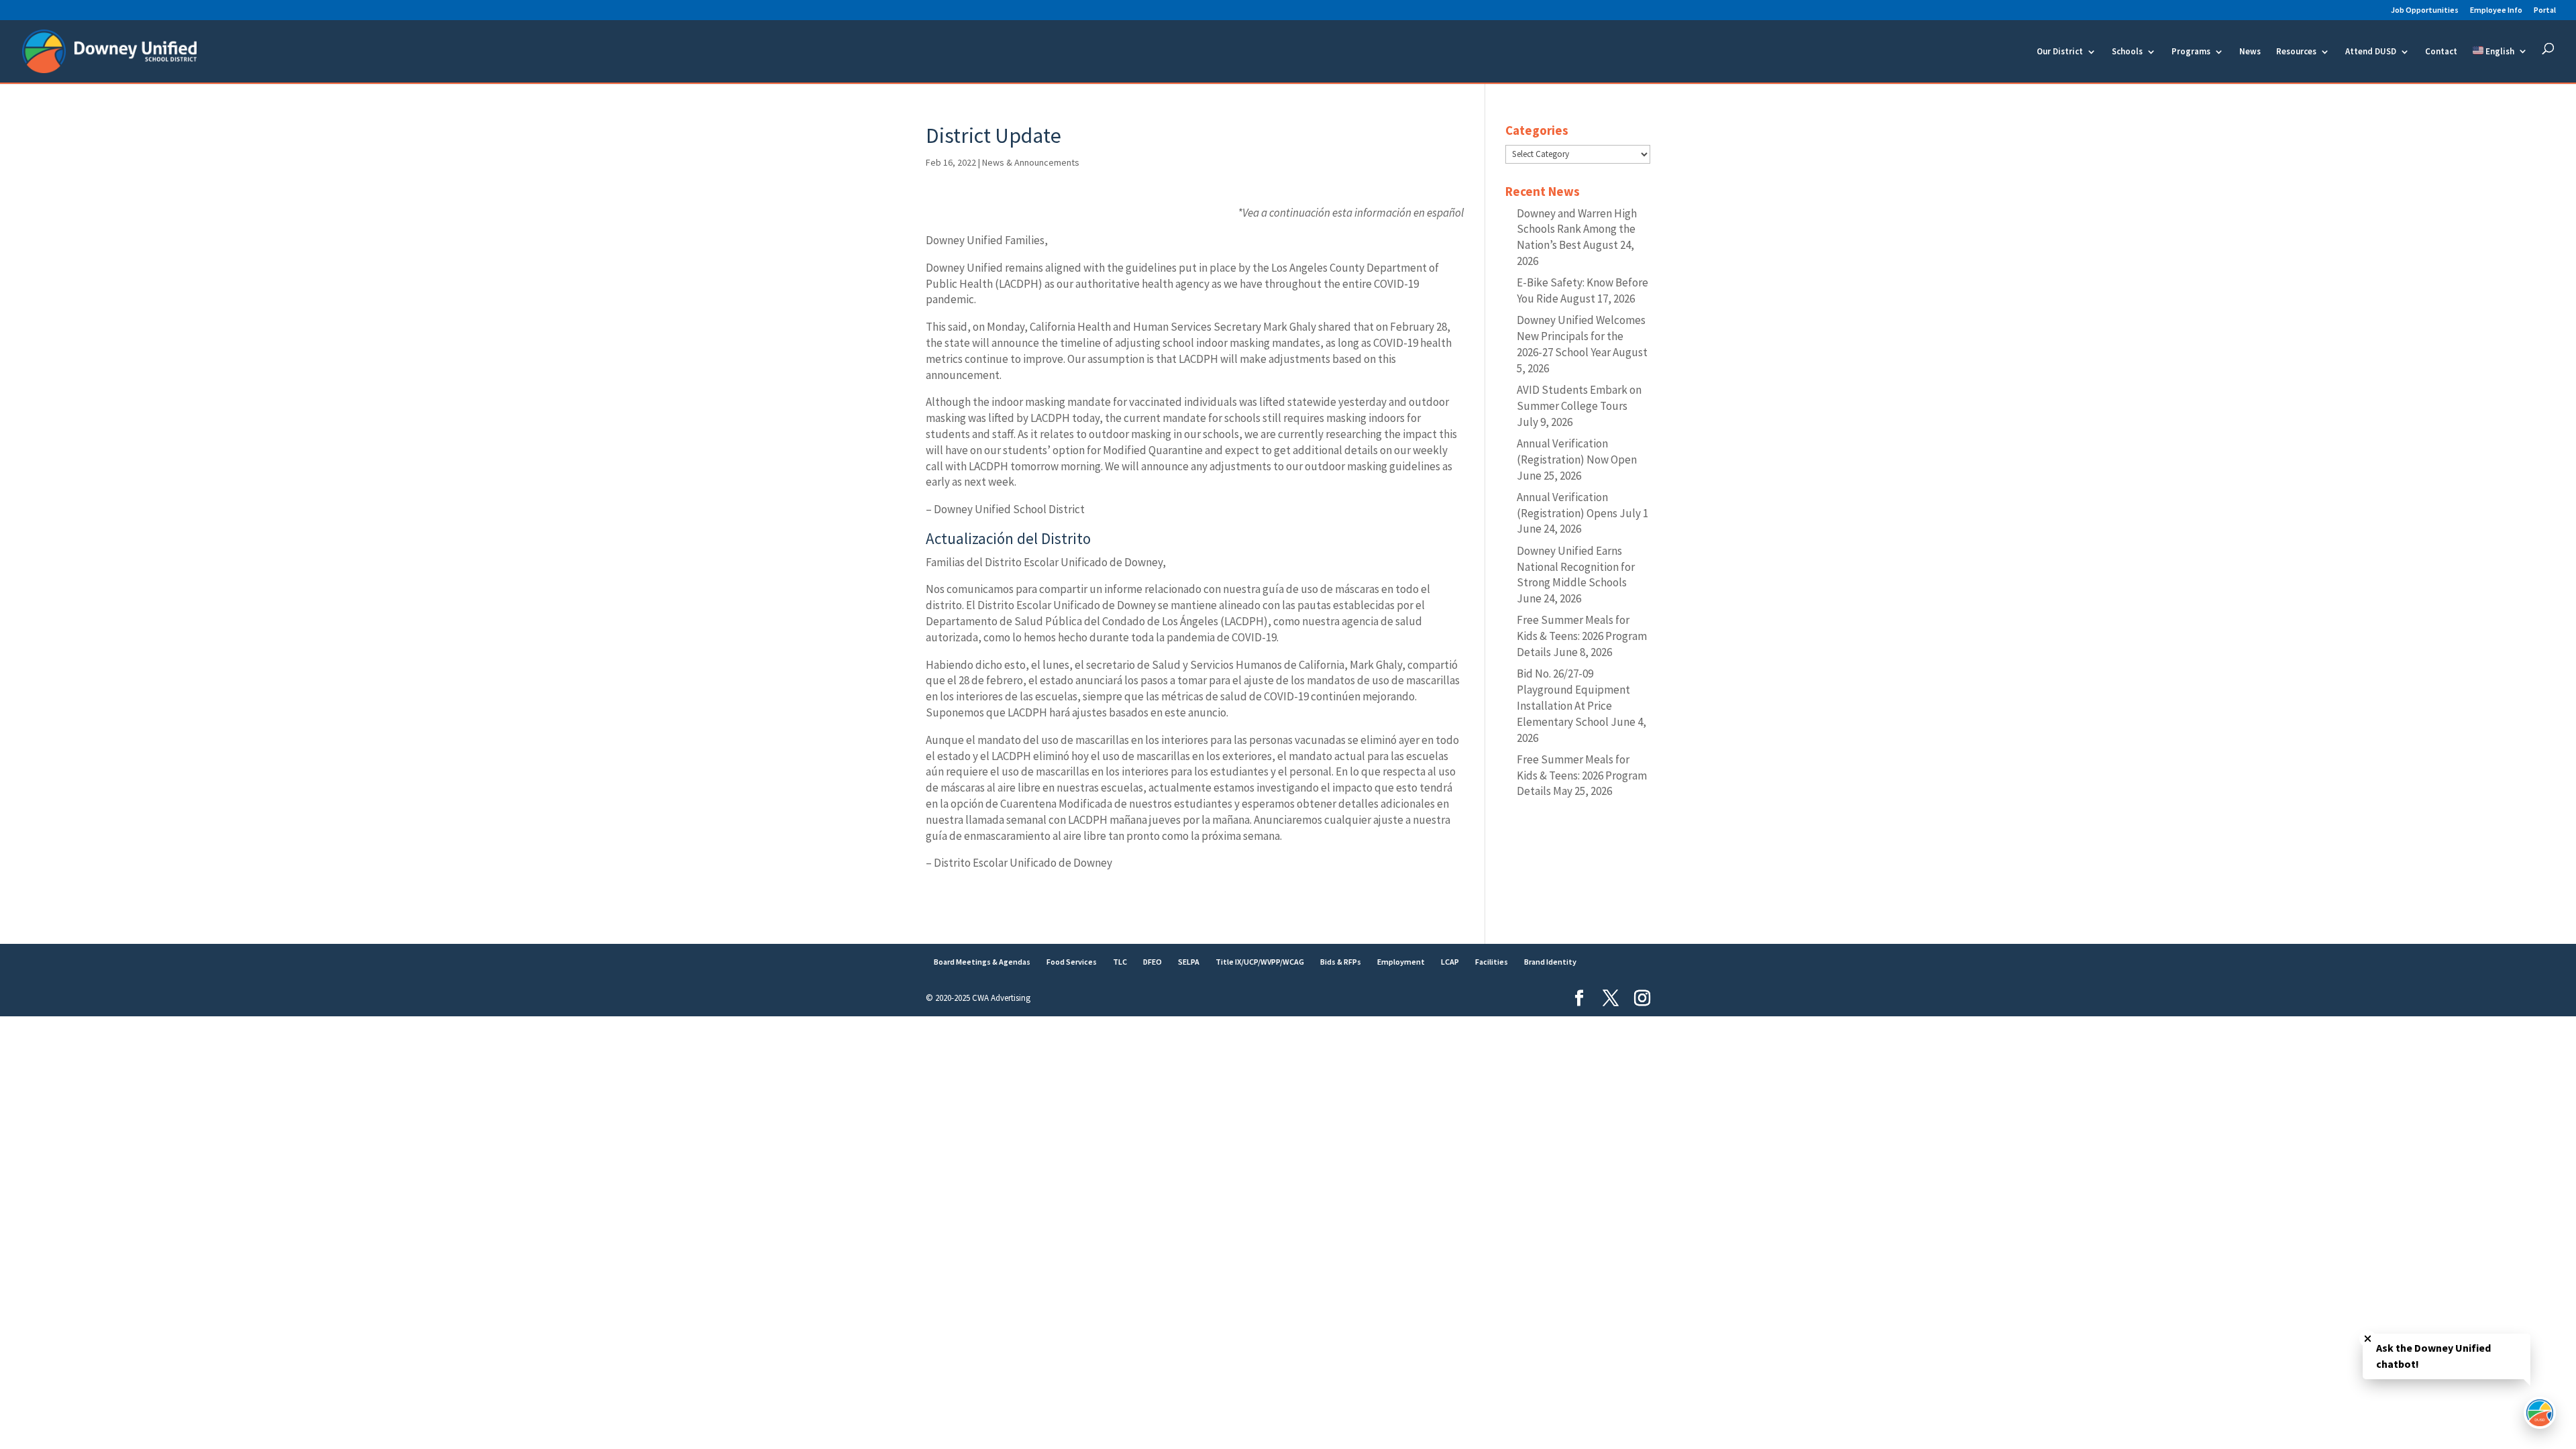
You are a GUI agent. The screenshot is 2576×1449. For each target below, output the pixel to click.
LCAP (1450, 962)
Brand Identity (1550, 962)
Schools (2127, 52)
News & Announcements (1031, 162)
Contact (2441, 52)
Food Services (1072, 962)
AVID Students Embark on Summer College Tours (1579, 398)
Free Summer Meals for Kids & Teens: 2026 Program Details (1582, 636)
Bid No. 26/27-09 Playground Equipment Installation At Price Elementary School (1573, 697)
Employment (1401, 962)
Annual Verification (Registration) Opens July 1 (1582, 505)
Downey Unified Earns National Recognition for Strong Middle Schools (1576, 567)
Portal (2545, 10)
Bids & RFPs (1341, 962)
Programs (2191, 52)
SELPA (1189, 962)
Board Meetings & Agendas (982, 962)
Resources (2296, 52)
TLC (1120, 962)
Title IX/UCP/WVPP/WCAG (1260, 962)
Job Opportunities (2425, 10)
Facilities (1492, 962)
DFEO (1152, 962)
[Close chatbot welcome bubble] (2368, 1339)
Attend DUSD (2371, 52)
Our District (2060, 52)
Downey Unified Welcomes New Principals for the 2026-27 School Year (1581, 336)
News (2250, 52)
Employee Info (2496, 10)
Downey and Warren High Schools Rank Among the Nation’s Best (1577, 229)
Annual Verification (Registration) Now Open (1577, 451)
